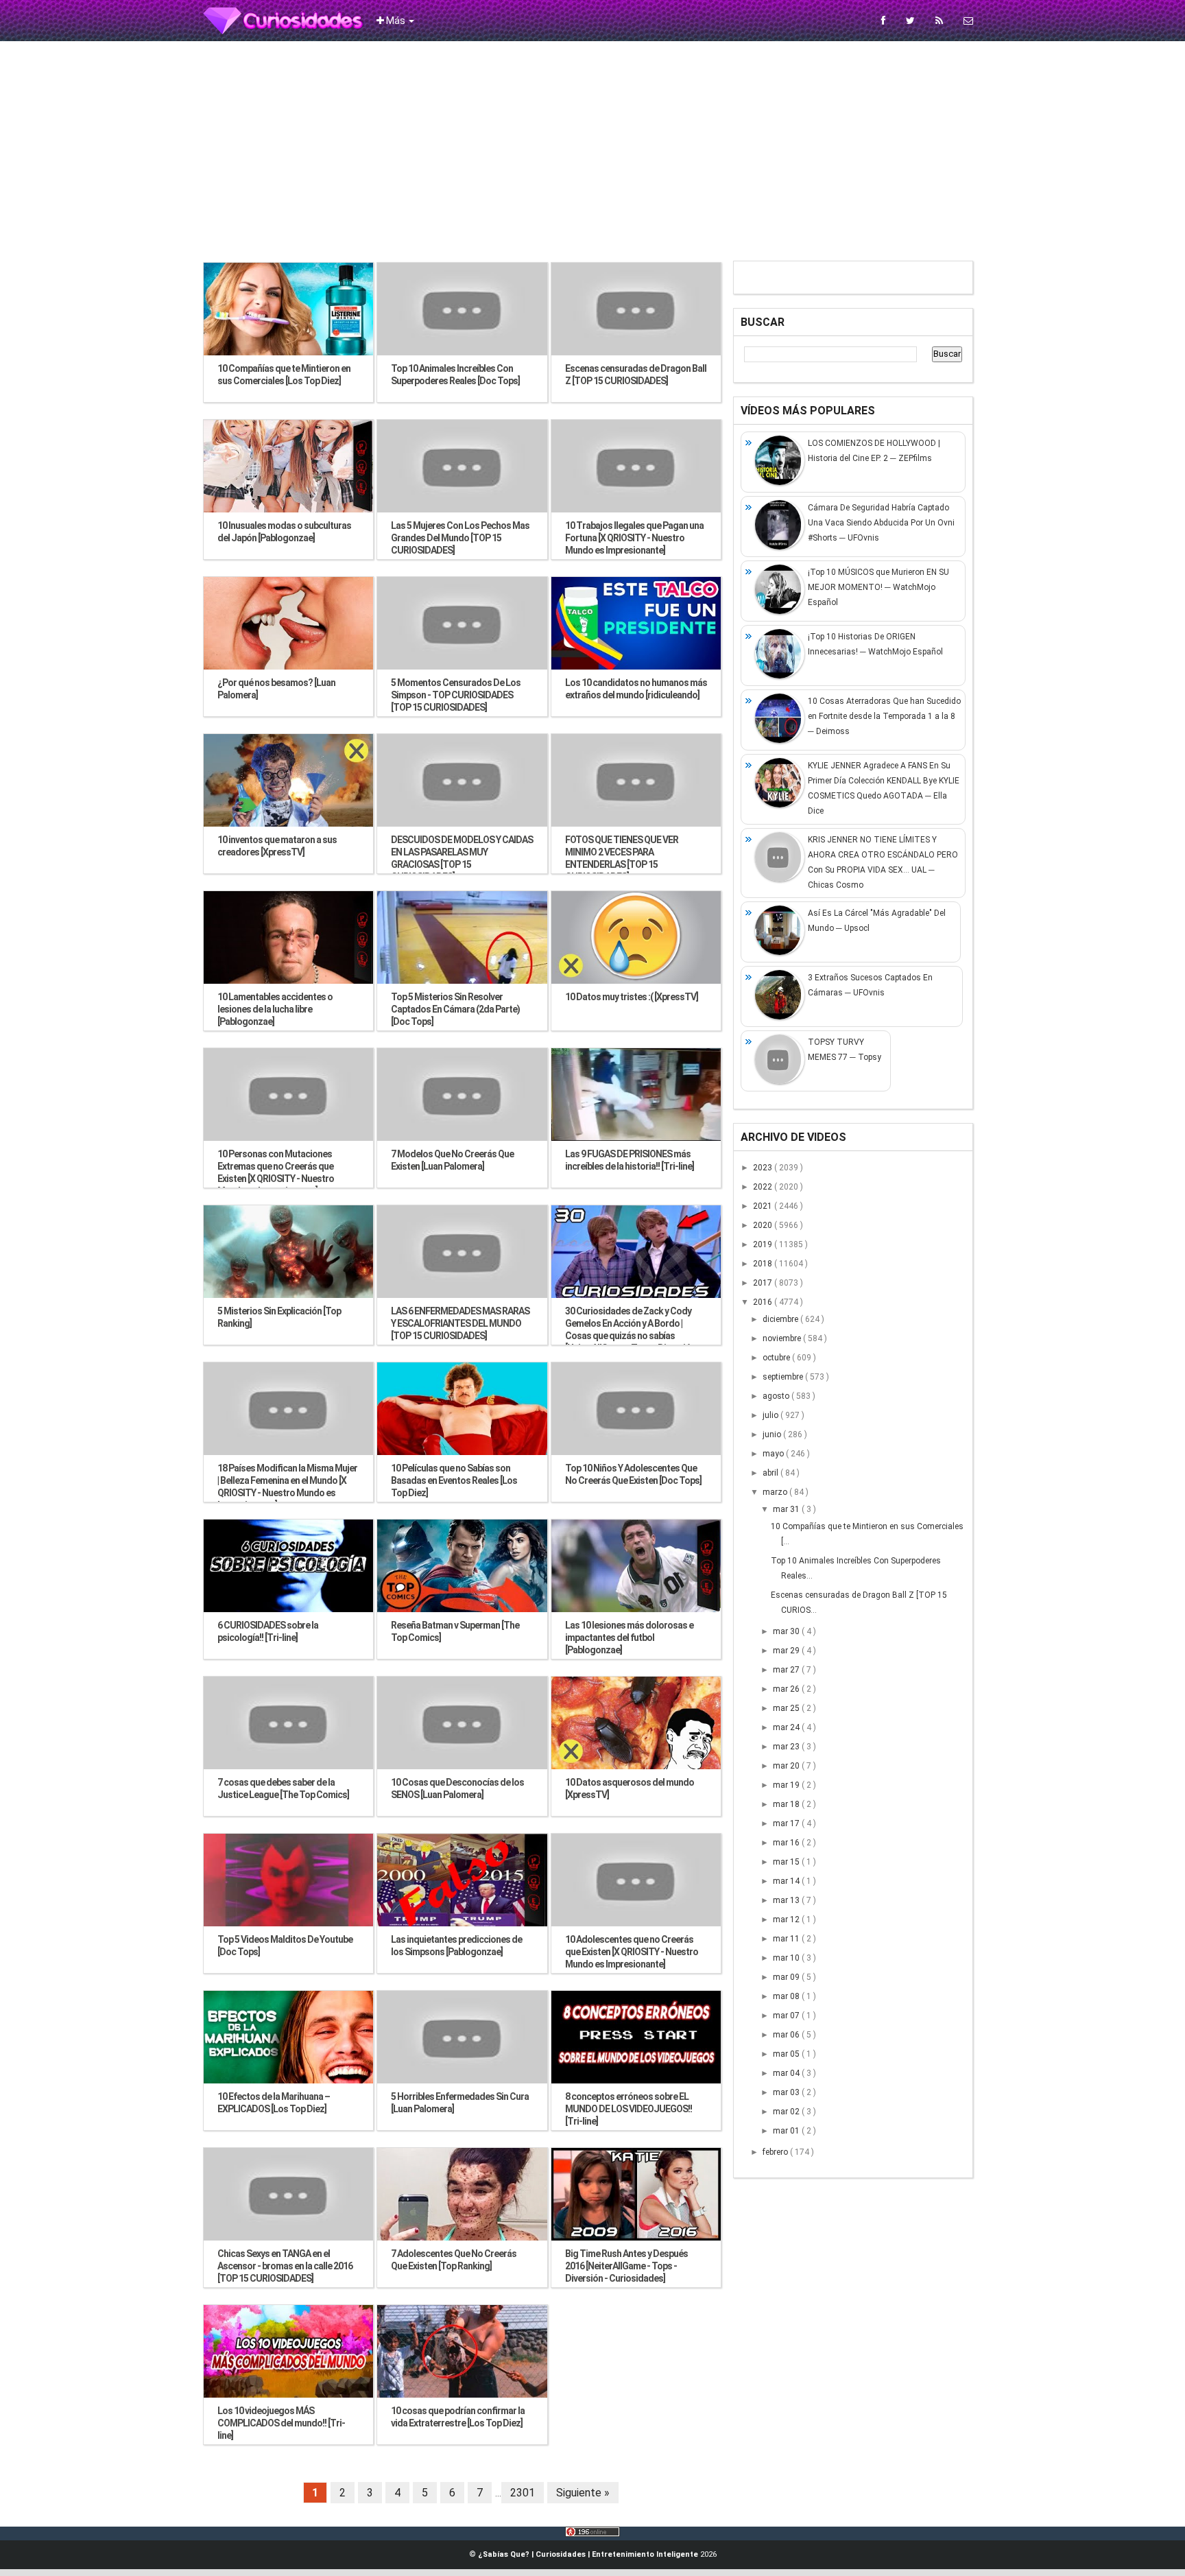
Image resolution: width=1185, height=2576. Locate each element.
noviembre (783, 1338)
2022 (764, 1187)
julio (771, 1415)
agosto (777, 1396)
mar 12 (787, 1919)
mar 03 (787, 2092)
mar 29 (787, 1651)
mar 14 (787, 1881)
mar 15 (787, 1862)
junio (773, 1434)
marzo (776, 1492)
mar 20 (787, 1766)
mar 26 (787, 1689)
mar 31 (787, 1509)
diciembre (781, 1319)
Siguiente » (583, 2493)
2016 (764, 1302)
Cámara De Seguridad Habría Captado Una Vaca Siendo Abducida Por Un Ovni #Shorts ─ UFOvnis (881, 523)
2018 (764, 1264)
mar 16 (787, 1843)
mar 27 (787, 1670)
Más (396, 21)
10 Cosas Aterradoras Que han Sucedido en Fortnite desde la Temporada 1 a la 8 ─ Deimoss (884, 716)
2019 (764, 1244)
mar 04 (787, 2073)
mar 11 (787, 1939)
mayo (774, 1454)
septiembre (784, 1377)
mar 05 (787, 2054)
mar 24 (787, 1727)
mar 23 (787, 1747)
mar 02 (787, 2112)
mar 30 (787, 1631)
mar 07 (787, 2016)
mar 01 (787, 2131)
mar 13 (787, 1900)
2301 (523, 2493)
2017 (764, 1283)
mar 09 (787, 1977)
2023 (764, 1168)
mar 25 (787, 1708)
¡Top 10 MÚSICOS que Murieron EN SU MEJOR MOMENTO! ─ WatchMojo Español (878, 587)
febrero (776, 2152)
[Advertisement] (592, 151)
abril (771, 1473)
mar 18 (787, 1804)
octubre (777, 1358)
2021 (764, 1206)
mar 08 (787, 1996)
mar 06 (787, 2035)
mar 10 (787, 1958)
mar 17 (787, 1823)
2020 (764, 1225)
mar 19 (787, 1785)
